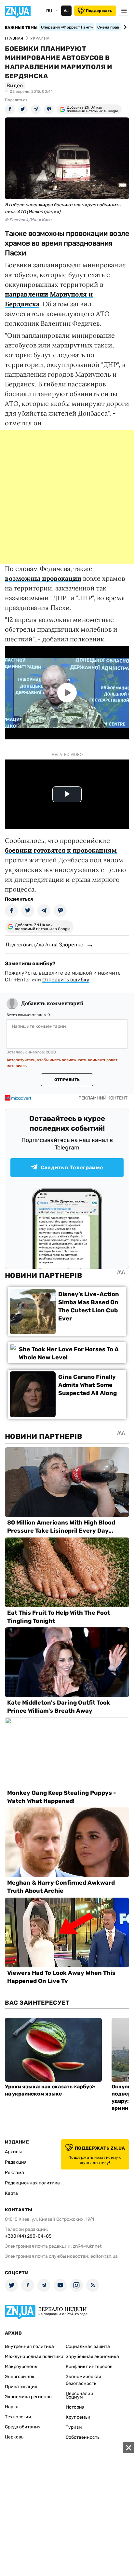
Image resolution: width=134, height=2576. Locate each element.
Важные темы (21, 28)
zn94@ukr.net (87, 2246)
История (75, 2407)
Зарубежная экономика (92, 2357)
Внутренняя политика (29, 2346)
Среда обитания (23, 2427)
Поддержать (99, 11)
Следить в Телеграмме (72, 1167)
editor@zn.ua (104, 2256)
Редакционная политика (32, 2183)
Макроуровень (21, 2367)
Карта (11, 2193)
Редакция (16, 2162)
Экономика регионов (28, 2397)
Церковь (14, 2437)
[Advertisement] (67, 497)
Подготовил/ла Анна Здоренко (44, 944)
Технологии (18, 2417)
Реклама (14, 2173)
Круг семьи (78, 2417)
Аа (66, 11)
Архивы (13, 2152)
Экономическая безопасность (83, 2380)
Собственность (83, 2437)
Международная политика (34, 2357)
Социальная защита (88, 2346)
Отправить (67, 1080)
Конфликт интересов (89, 2367)
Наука (12, 2407)
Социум (74, 2397)
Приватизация (21, 2387)
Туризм (74, 2427)
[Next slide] (124, 27)
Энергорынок (20, 2377)
